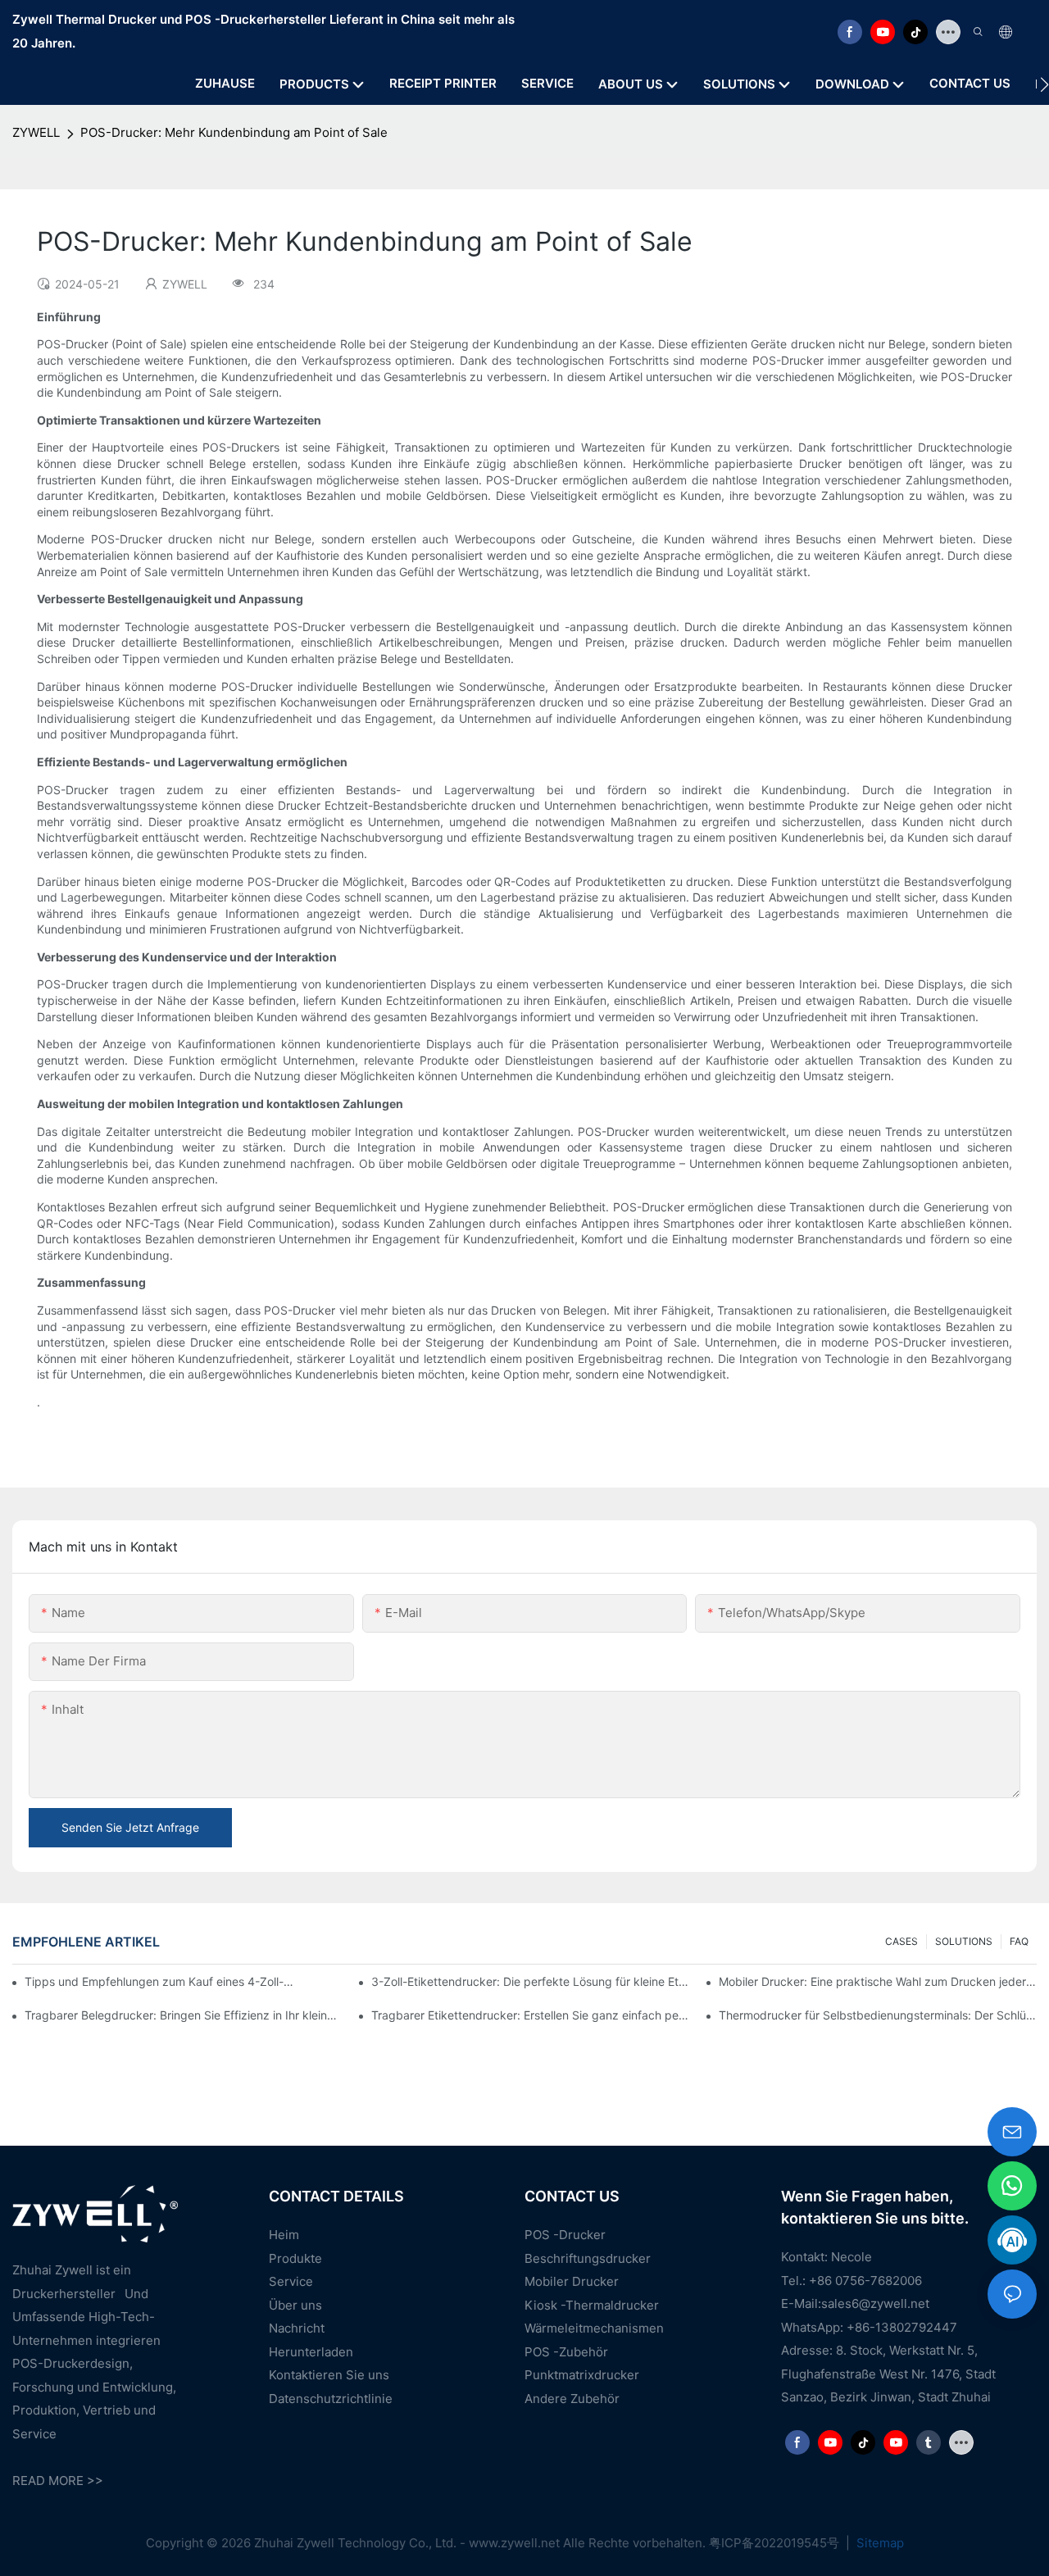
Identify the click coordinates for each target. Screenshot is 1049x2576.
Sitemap (879, 2543)
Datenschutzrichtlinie (331, 2399)
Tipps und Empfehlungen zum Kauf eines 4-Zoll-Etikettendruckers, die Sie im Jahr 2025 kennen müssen (161, 1981)
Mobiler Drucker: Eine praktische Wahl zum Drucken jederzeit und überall (878, 1981)
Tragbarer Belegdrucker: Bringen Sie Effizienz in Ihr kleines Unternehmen (184, 2015)
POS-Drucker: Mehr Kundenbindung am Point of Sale (234, 132)
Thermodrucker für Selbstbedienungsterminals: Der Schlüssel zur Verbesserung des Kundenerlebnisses (878, 2015)
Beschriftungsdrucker (588, 2258)
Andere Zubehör (572, 2399)
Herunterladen (311, 2352)
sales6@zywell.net (875, 2303)
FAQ (1019, 1941)
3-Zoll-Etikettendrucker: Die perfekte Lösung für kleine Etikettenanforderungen (530, 1981)
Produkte (295, 2258)
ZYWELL (36, 132)
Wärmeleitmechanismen (594, 2328)
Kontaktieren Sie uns (329, 2375)
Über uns (295, 2305)
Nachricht (297, 2328)
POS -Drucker (565, 2235)
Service (291, 2281)
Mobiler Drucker (572, 2281)
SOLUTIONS (964, 1941)
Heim (284, 2235)
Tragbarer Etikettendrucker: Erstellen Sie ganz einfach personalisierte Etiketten (530, 2015)
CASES (901, 1941)
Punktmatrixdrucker (582, 2375)
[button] (1044, 84)
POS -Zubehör (566, 2352)
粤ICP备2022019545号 (776, 2543)
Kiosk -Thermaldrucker (592, 2305)
